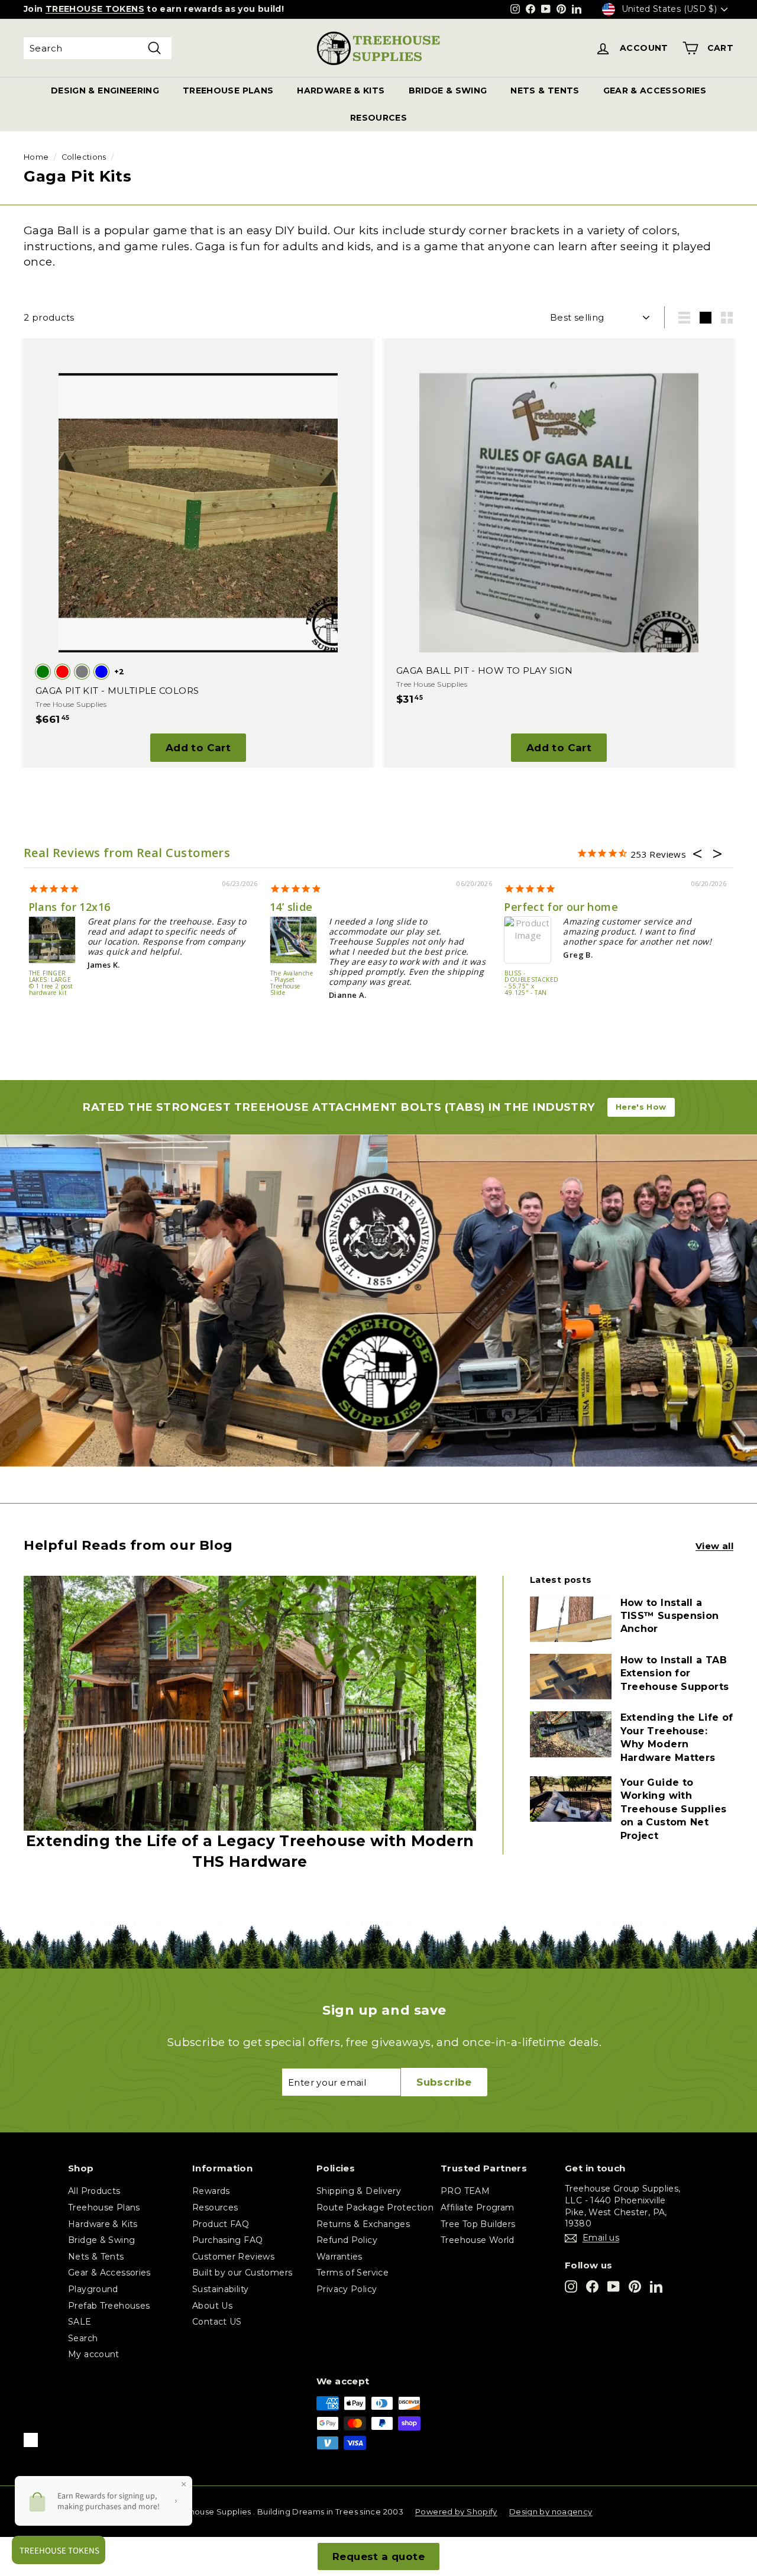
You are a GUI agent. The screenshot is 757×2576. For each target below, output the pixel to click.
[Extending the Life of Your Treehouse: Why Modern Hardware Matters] (571, 1734)
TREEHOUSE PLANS (228, 91)
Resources (215, 2207)
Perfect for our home (318, 907)
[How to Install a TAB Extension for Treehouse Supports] (571, 1677)
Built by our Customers (242, 2273)
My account (94, 2354)
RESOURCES (378, 118)
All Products (94, 2191)
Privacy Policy (347, 2289)
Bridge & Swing (101, 2240)
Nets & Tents (96, 2257)
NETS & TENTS (545, 91)
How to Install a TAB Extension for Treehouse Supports (675, 1673)
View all (714, 1546)
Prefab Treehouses (109, 2306)
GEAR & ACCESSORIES (655, 91)
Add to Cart (198, 748)
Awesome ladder (541, 907)
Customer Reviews (233, 2257)
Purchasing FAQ (227, 2240)
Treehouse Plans (104, 2207)
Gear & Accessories (109, 2273)
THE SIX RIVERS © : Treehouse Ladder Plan (514, 983)
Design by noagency (551, 2512)
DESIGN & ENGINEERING (105, 91)
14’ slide (48, 907)
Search (83, 2338)
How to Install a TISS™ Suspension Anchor (670, 1616)
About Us (212, 2306)
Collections (84, 157)
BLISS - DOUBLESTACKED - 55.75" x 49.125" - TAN (285, 983)
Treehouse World (478, 2240)
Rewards (211, 2191)
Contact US (217, 2322)
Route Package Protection (375, 2207)
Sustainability (220, 2289)
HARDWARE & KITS (341, 91)
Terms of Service (352, 2273)
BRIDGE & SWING (448, 91)
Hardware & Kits (103, 2224)
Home (36, 157)
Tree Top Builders (478, 2224)
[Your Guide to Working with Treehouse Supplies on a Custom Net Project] (571, 1799)
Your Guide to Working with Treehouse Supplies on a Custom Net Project (674, 1809)
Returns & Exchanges (363, 2224)
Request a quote (378, 2556)
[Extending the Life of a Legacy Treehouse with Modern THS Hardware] (250, 1703)
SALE (80, 2322)
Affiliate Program (477, 2207)
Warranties (339, 2257)
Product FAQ (221, 2224)
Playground (93, 2289)
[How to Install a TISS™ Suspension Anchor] (571, 1619)
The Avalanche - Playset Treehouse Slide (49, 983)
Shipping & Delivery (359, 2191)
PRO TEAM (465, 2191)
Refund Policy (347, 2240)
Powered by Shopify (456, 2512)
